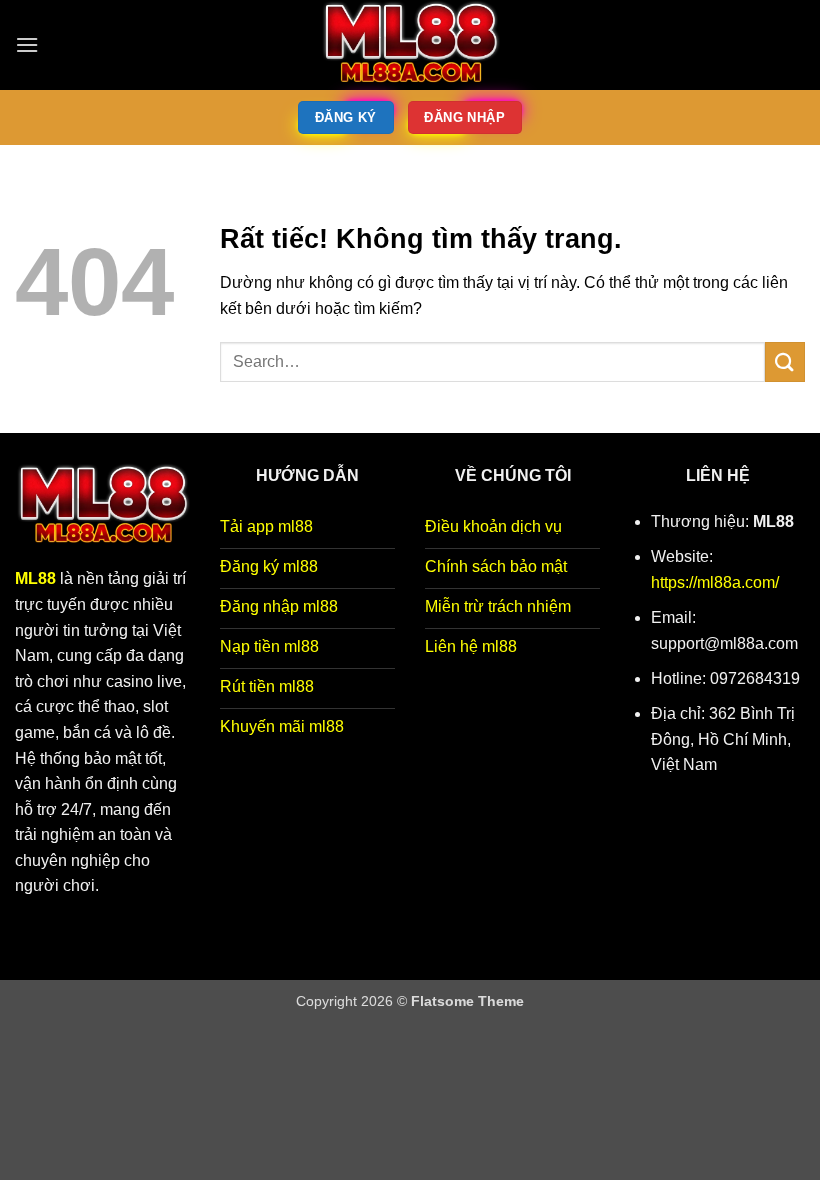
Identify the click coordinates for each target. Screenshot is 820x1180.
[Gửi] (785, 361)
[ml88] (410, 45)
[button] (27, 44)
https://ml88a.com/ (715, 582)
